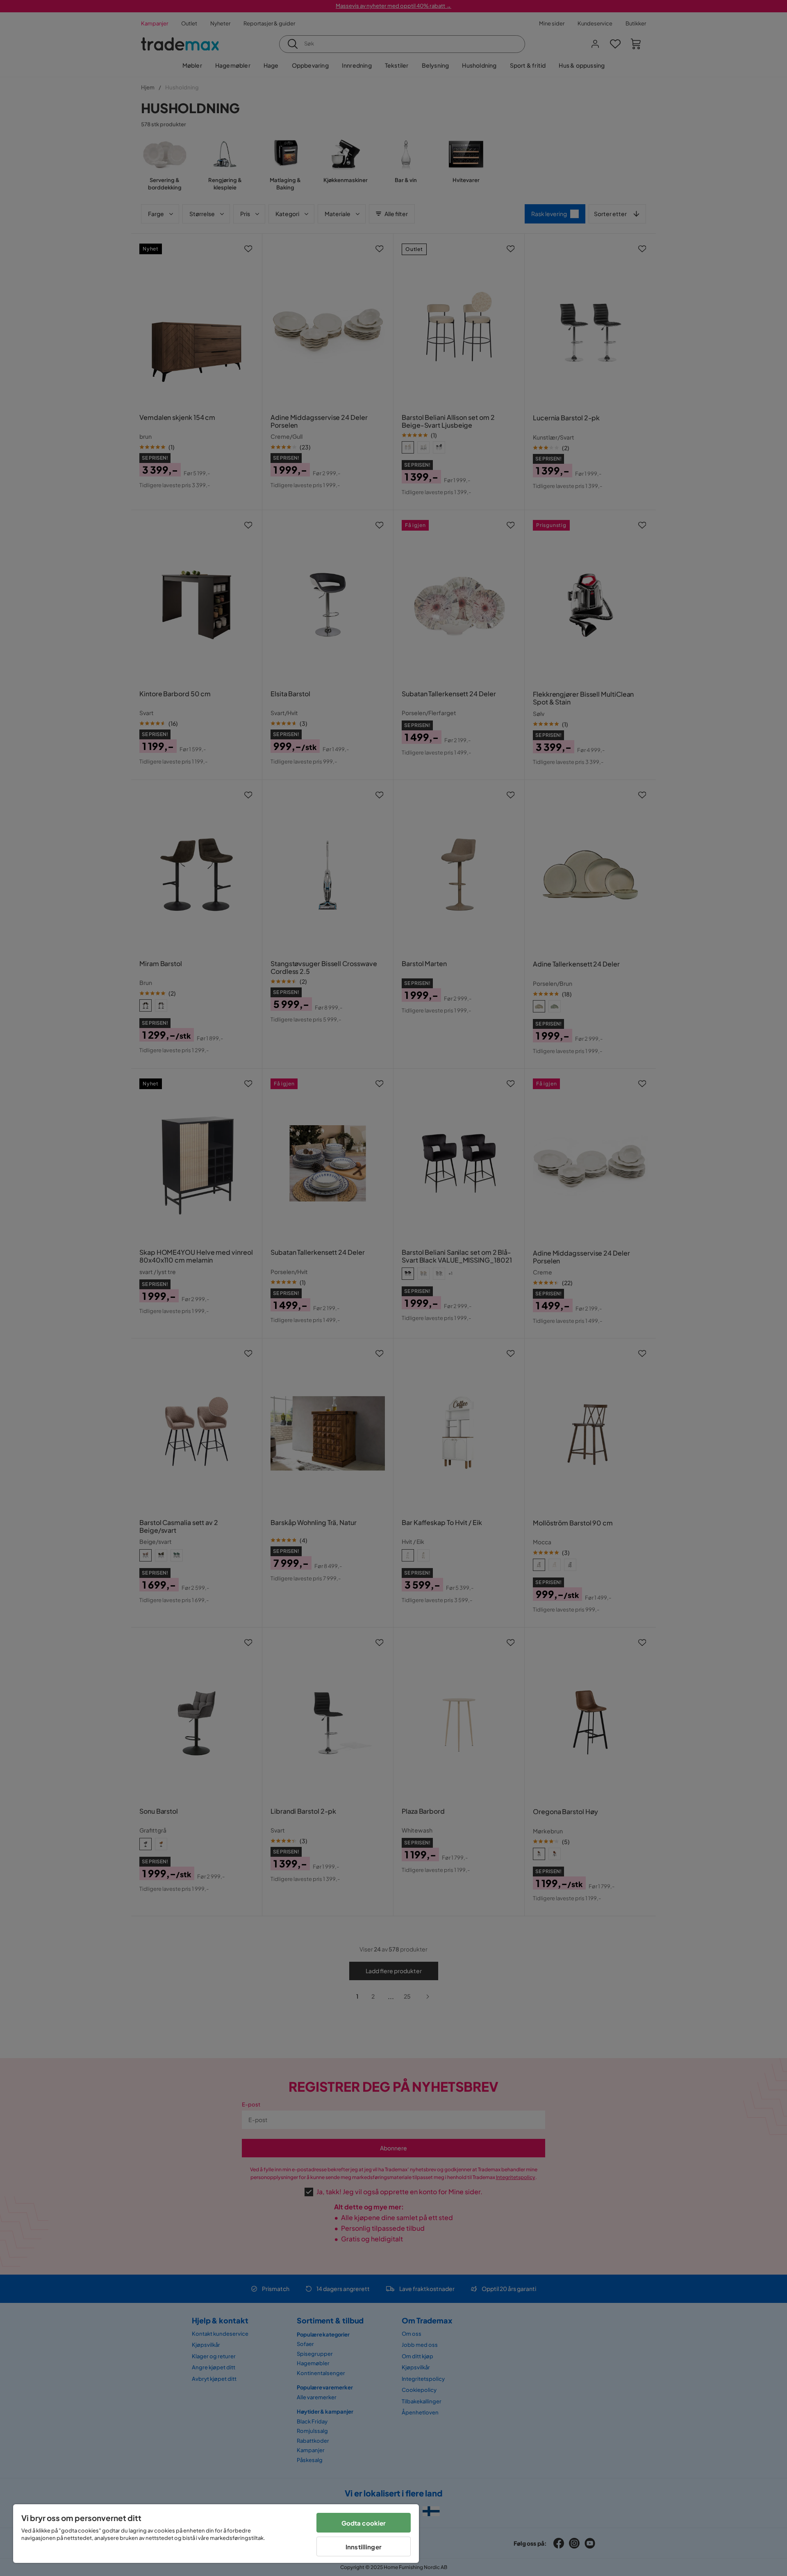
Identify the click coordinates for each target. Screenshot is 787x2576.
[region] (216, 2534)
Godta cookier (364, 2523)
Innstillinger (364, 2547)
